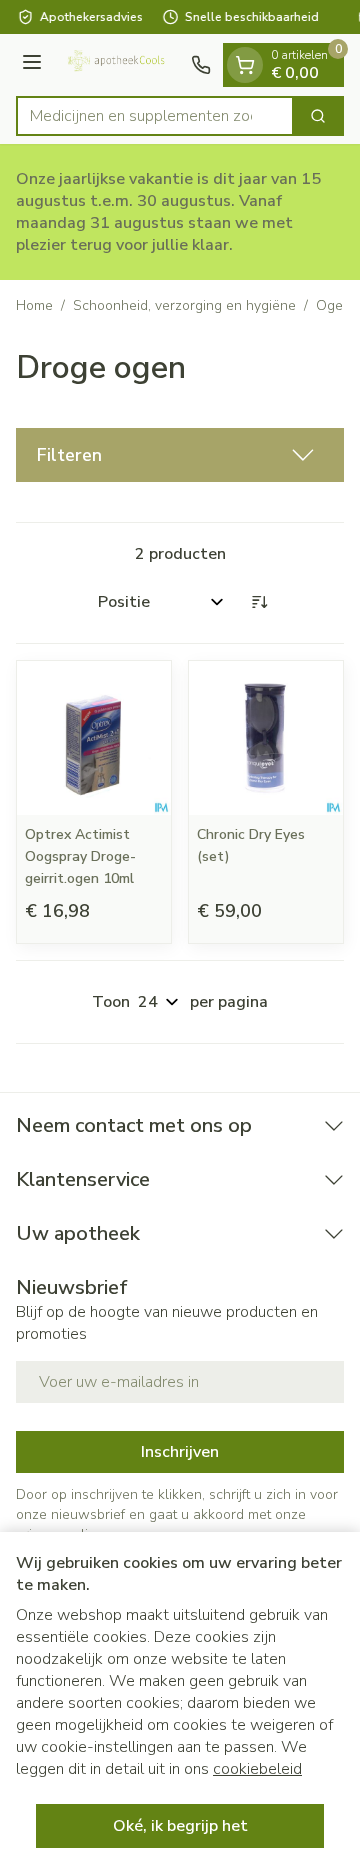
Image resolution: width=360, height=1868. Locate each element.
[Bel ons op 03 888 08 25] (201, 65)
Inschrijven (180, 1452)
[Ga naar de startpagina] (119, 65)
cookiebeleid (257, 1769)
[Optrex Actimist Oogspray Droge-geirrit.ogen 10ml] (94, 738)
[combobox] (155, 116)
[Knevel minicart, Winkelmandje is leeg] (245, 65)
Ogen (333, 305)
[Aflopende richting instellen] (259, 602)
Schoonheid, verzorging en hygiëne (184, 305)
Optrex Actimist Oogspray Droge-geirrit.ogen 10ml (80, 856)
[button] (180, 455)
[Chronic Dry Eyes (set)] (266, 738)
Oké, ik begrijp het (180, 1826)
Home (34, 305)
